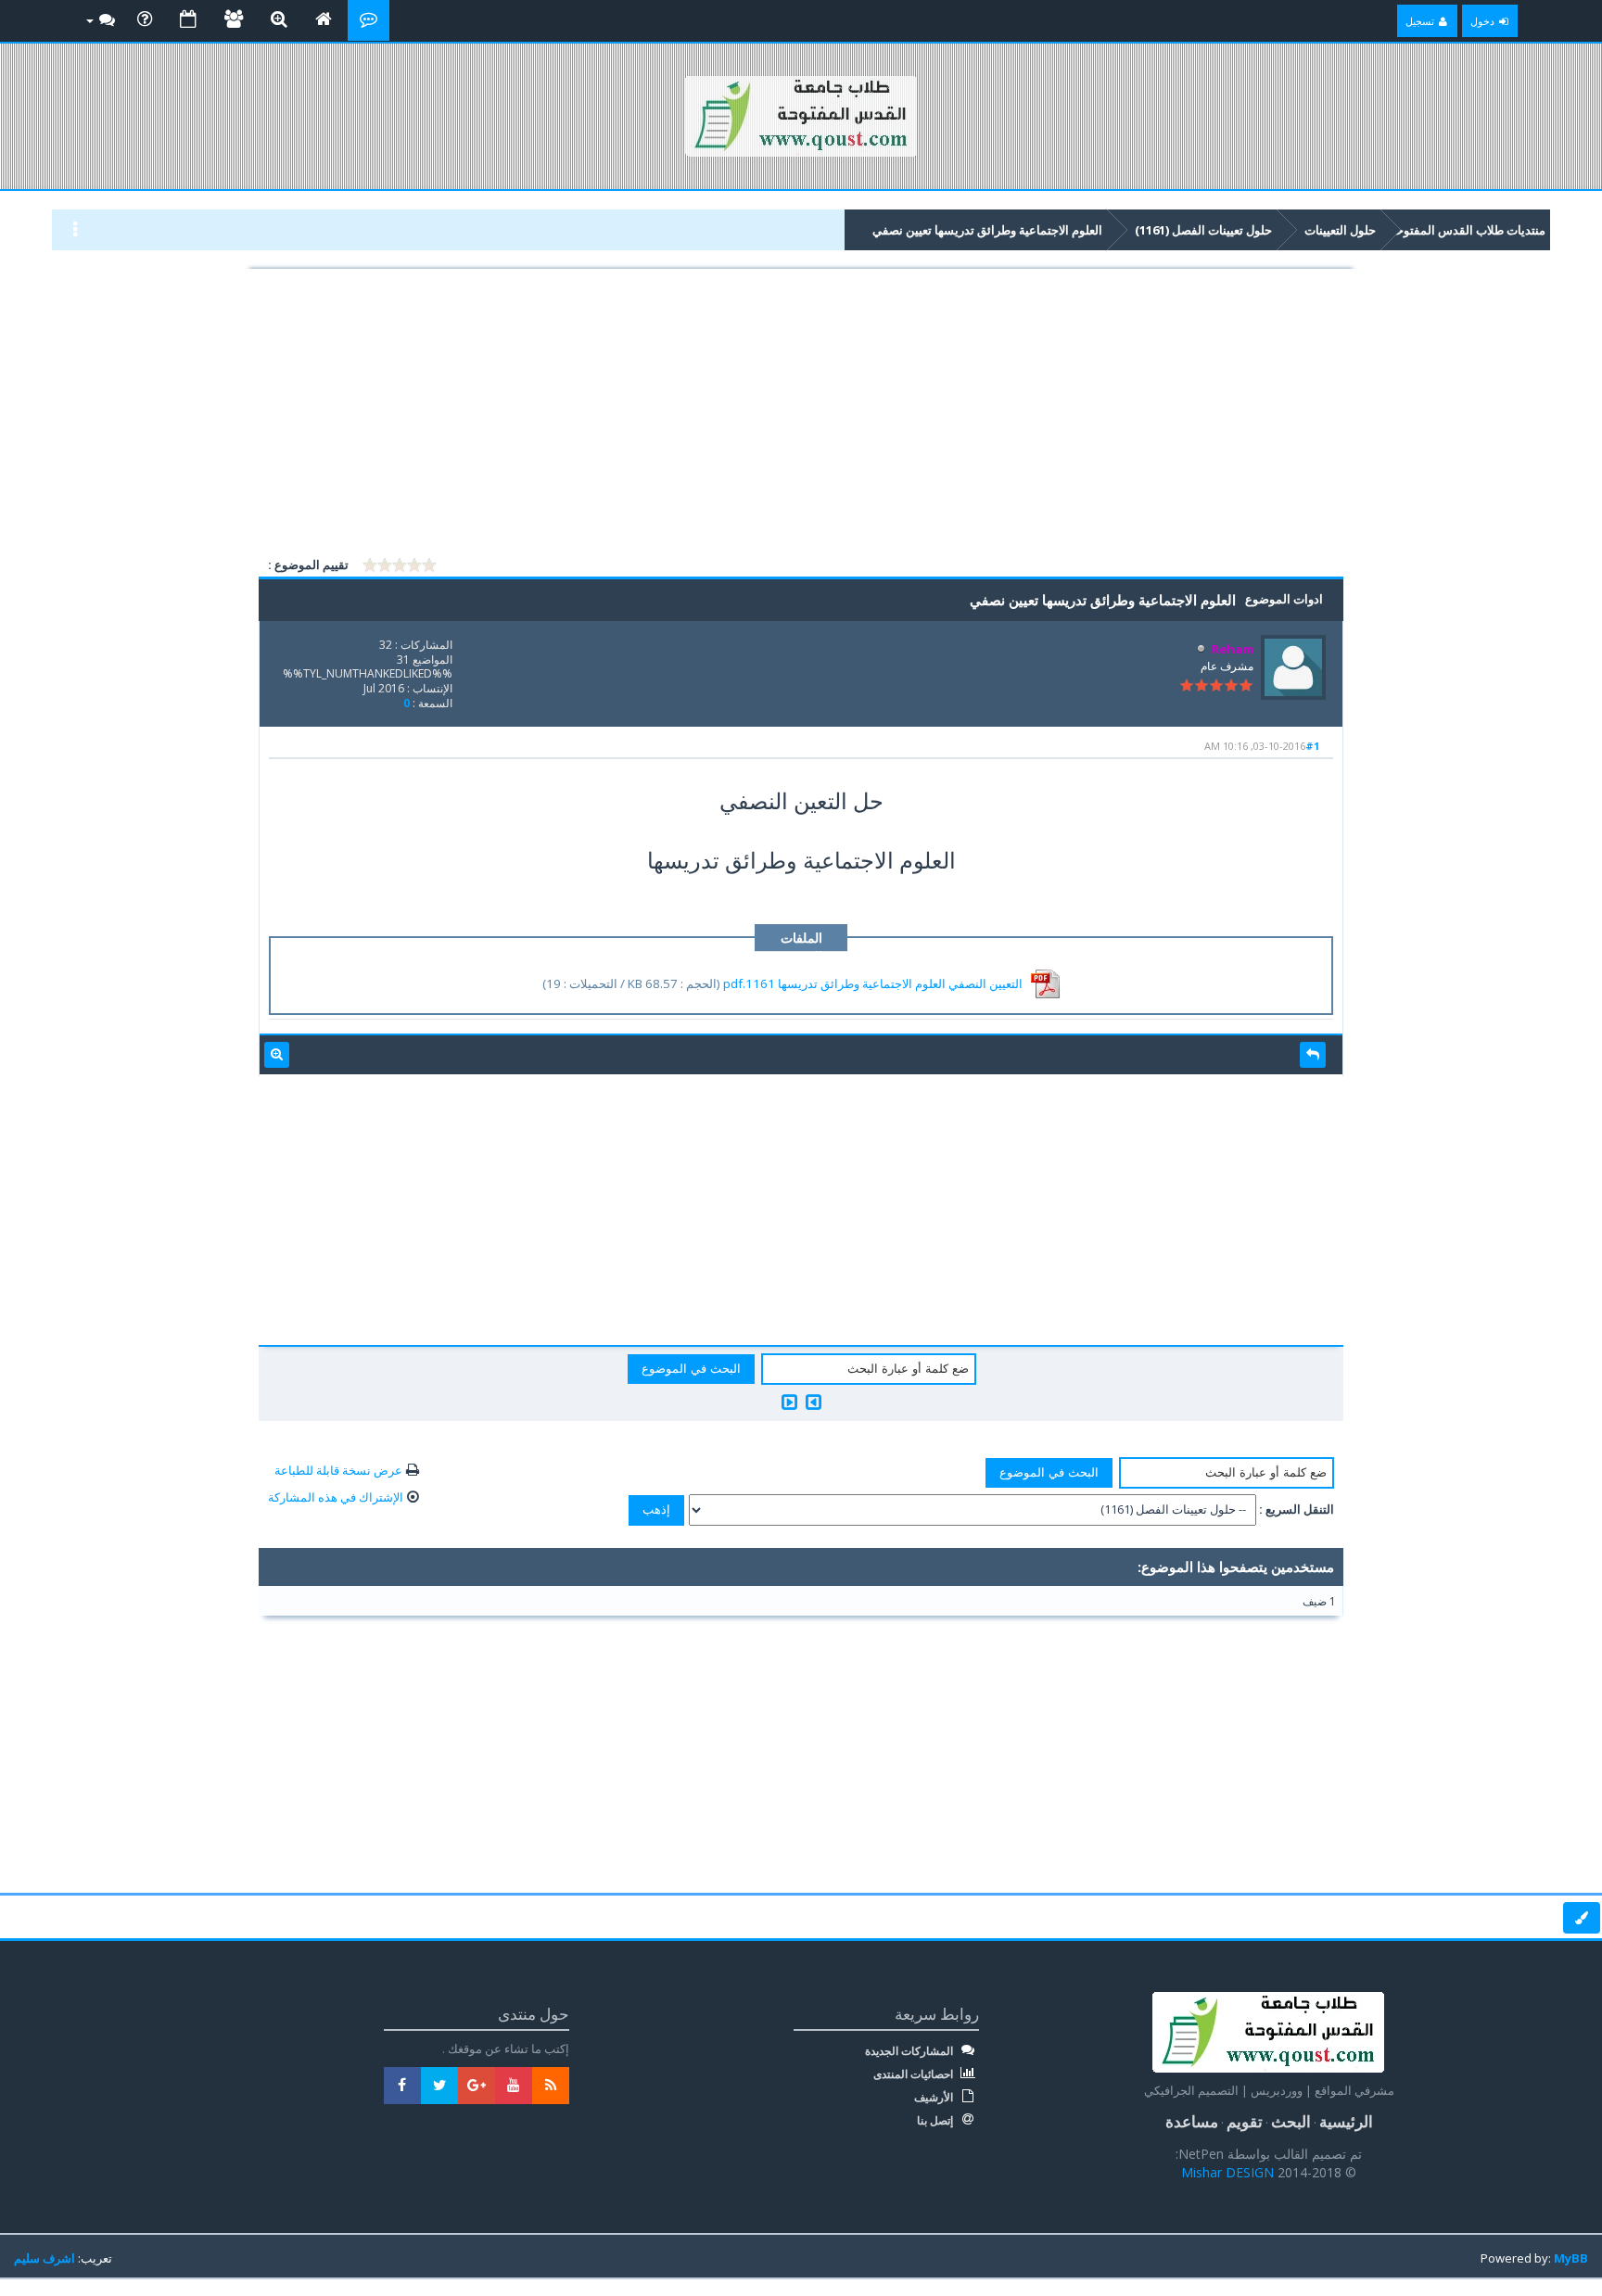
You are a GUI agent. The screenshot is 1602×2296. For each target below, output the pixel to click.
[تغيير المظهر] (1582, 1918)
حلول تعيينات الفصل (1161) (1203, 230)
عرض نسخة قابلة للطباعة (338, 1470)
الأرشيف (935, 2098)
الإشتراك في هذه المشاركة (336, 1497)
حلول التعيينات (1340, 230)
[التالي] (789, 1402)
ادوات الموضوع (1284, 599)
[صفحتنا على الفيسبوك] (402, 2086)
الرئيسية (1346, 2121)
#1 (1312, 746)
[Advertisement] (801, 415)
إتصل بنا (936, 2121)
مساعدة (1192, 2121)
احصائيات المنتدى (915, 2074)
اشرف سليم (44, 2258)
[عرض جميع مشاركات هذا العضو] (277, 1055)
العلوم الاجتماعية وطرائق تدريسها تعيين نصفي (987, 230)
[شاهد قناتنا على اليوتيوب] (514, 2086)
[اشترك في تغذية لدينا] (551, 2086)
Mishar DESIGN (1229, 2172)
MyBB (1571, 2258)
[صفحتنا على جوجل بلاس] (477, 2086)
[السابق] (814, 1402)
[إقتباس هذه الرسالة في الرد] (1313, 1055)
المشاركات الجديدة (910, 2051)
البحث (1291, 2121)
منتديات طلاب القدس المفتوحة (1468, 230)
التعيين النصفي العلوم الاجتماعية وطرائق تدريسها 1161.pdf (873, 983)
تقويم (1245, 2121)
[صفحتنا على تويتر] (439, 2086)
